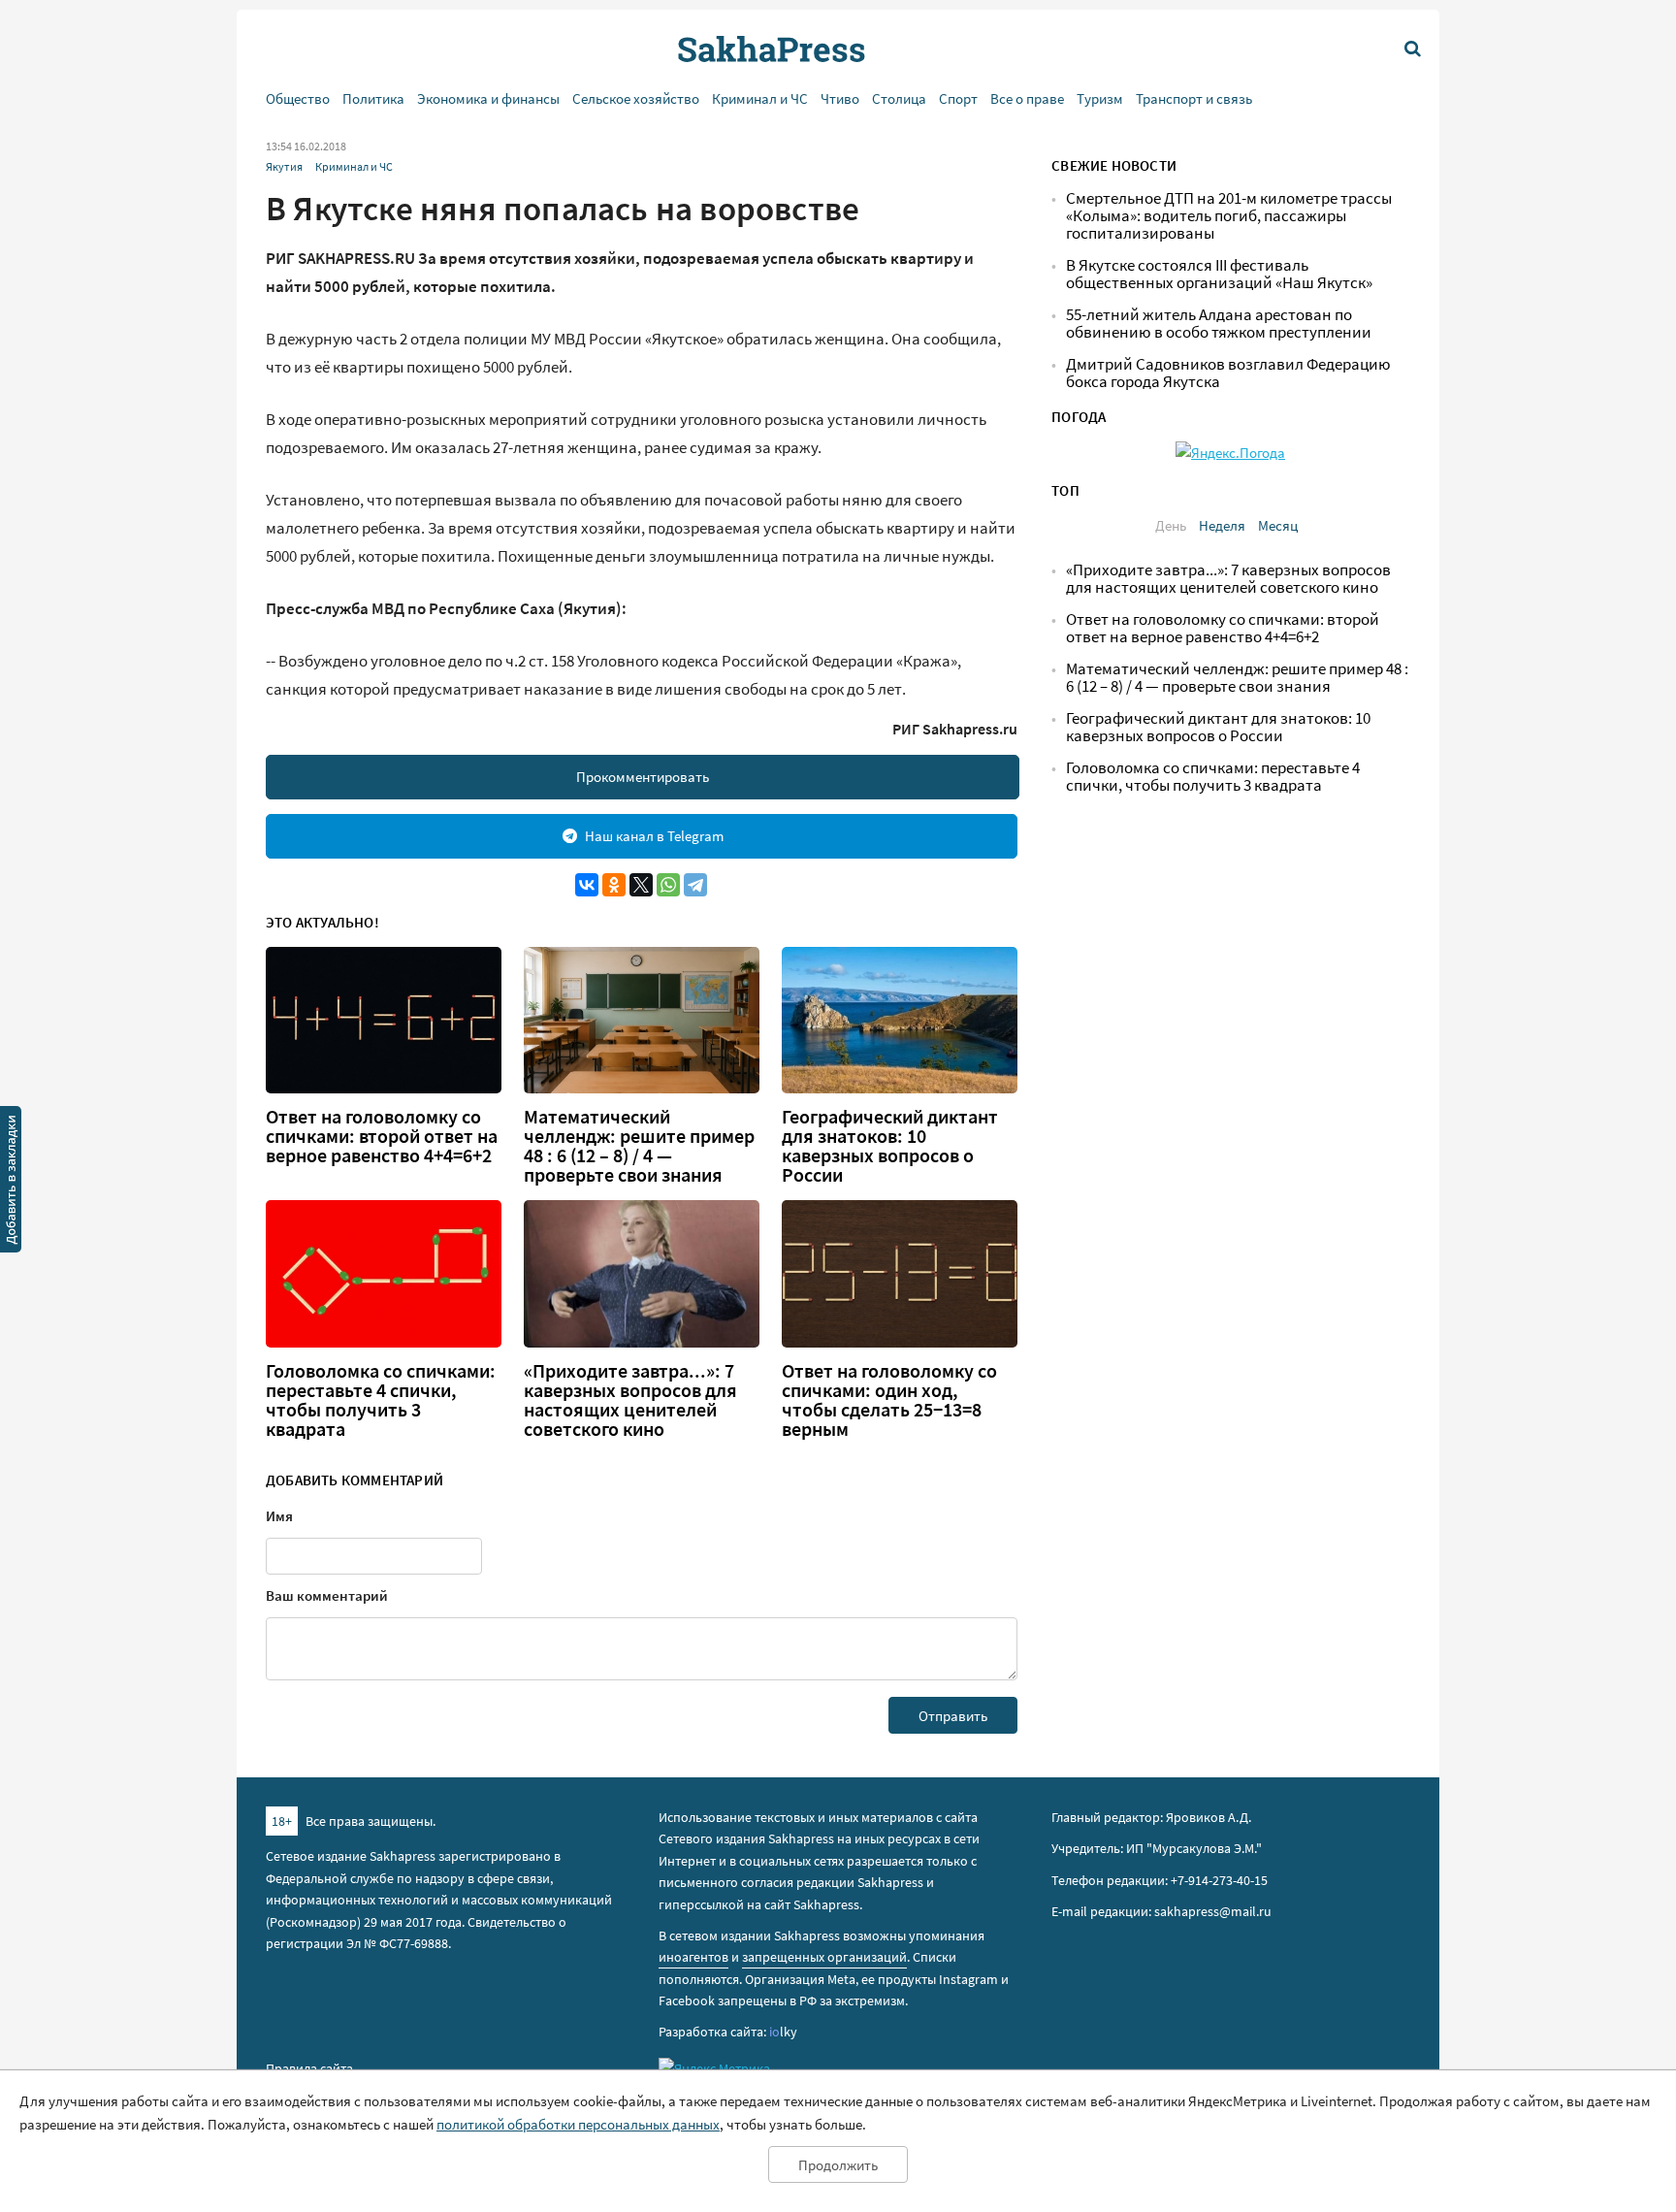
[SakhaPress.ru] (11, 1183)
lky (783, 2032)
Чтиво (840, 98)
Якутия (284, 166)
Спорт (958, 98)
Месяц (1278, 525)
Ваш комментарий (327, 1595)
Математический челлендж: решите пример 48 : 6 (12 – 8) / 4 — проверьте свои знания (639, 1146)
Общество (298, 98)
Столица (899, 98)
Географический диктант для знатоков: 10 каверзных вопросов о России (890, 1146)
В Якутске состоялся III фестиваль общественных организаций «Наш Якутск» (1219, 274)
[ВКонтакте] (587, 885)
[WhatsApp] (668, 885)
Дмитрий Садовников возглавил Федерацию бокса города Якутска (1228, 373)
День (1171, 525)
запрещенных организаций (824, 1957)
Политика (373, 98)
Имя (279, 1516)
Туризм (1100, 98)
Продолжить (838, 2165)
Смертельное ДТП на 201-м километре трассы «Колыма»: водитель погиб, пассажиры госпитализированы (1229, 216)
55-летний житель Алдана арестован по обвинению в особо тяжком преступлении (1219, 324)
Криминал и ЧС (760, 98)
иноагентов (693, 1957)
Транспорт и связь (1194, 98)
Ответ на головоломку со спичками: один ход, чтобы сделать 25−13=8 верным (889, 1400)
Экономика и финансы (488, 98)
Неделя (1222, 525)
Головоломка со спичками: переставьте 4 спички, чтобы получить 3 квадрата (381, 1400)
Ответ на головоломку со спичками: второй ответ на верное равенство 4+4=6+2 (382, 1136)
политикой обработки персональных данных (578, 2124)
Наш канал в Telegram (654, 836)
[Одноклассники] (614, 885)
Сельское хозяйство (636, 98)
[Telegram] (695, 885)
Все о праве (1027, 98)
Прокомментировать (643, 777)
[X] (641, 885)
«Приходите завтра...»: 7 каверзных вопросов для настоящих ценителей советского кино (630, 1400)
